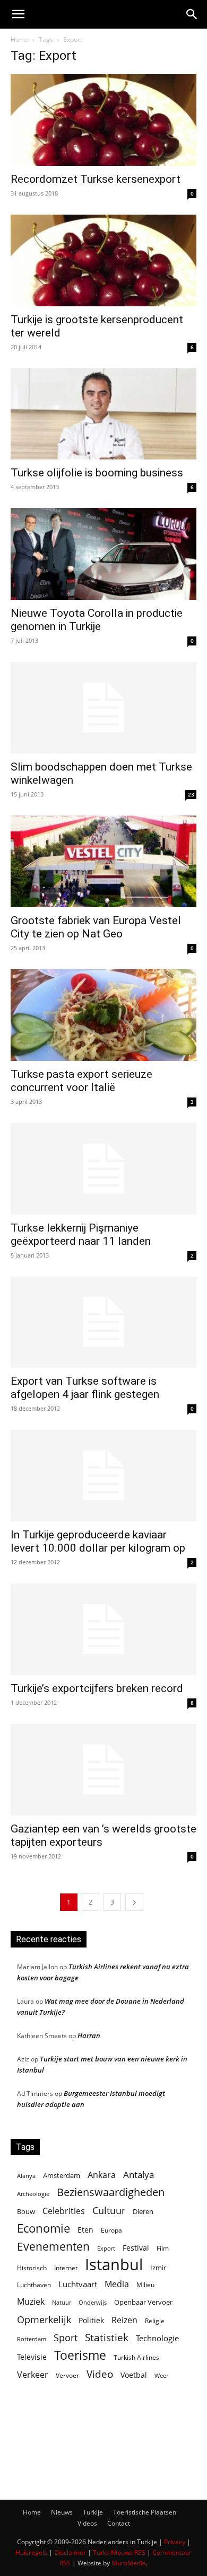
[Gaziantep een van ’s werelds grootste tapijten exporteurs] (103, 1770)
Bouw (26, 2211)
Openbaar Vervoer (143, 2302)
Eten (85, 2230)
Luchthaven (34, 2285)
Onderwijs (93, 2302)
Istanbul (114, 2265)
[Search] (192, 14)
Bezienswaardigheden (111, 2192)
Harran (89, 2035)
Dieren (143, 2211)
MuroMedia (129, 2563)
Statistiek (107, 2337)
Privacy (175, 2542)
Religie (155, 2321)
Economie (44, 2228)
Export (106, 2248)
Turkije (93, 2512)
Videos (87, 2523)
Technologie (157, 2338)
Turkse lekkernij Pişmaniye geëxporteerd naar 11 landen (81, 1234)
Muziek (31, 2301)
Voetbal (134, 2375)
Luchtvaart (78, 2284)
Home (20, 39)
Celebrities (64, 2211)
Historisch (32, 2268)
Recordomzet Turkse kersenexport (96, 179)
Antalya (139, 2175)
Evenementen (53, 2247)
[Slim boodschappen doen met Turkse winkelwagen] (103, 708)
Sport (66, 2338)
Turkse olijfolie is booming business (97, 473)
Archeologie (33, 2194)
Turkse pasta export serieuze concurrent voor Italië (81, 1081)
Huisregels (31, 2552)
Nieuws (62, 2512)
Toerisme (80, 2355)
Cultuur (109, 2211)
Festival (136, 2248)
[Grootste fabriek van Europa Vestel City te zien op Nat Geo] (103, 861)
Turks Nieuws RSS (119, 2552)
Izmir (158, 2268)
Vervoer (67, 2375)
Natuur (62, 2303)
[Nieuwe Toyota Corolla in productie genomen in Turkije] (103, 554)
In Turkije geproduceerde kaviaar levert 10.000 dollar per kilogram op (98, 1541)
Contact (119, 2523)
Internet (66, 2268)
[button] (18, 14)
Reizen (124, 2320)
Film (163, 2248)
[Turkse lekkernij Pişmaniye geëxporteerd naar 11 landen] (103, 1169)
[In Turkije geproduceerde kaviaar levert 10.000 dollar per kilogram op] (103, 1476)
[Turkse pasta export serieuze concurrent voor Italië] (103, 1015)
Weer (161, 2375)
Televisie (32, 2357)
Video (100, 2374)
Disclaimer (70, 2552)
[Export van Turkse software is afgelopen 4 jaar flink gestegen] (103, 1322)
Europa (111, 2230)
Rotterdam (32, 2339)
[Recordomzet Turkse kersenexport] (103, 120)
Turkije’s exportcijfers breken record (97, 1688)
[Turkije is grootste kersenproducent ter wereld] (103, 260)
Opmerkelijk (44, 2319)
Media (117, 2284)
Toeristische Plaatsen (145, 2512)
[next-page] (134, 1902)
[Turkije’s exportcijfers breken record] (103, 1629)
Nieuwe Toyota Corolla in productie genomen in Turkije (97, 620)
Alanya (26, 2176)
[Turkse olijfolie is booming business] (103, 414)
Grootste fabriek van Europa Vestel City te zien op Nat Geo (96, 927)
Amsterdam (62, 2175)
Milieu (145, 2285)
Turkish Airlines (136, 2357)
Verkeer (33, 2374)
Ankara (102, 2175)
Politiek (91, 2320)
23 (191, 794)
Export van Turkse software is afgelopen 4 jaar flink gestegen (85, 1388)
